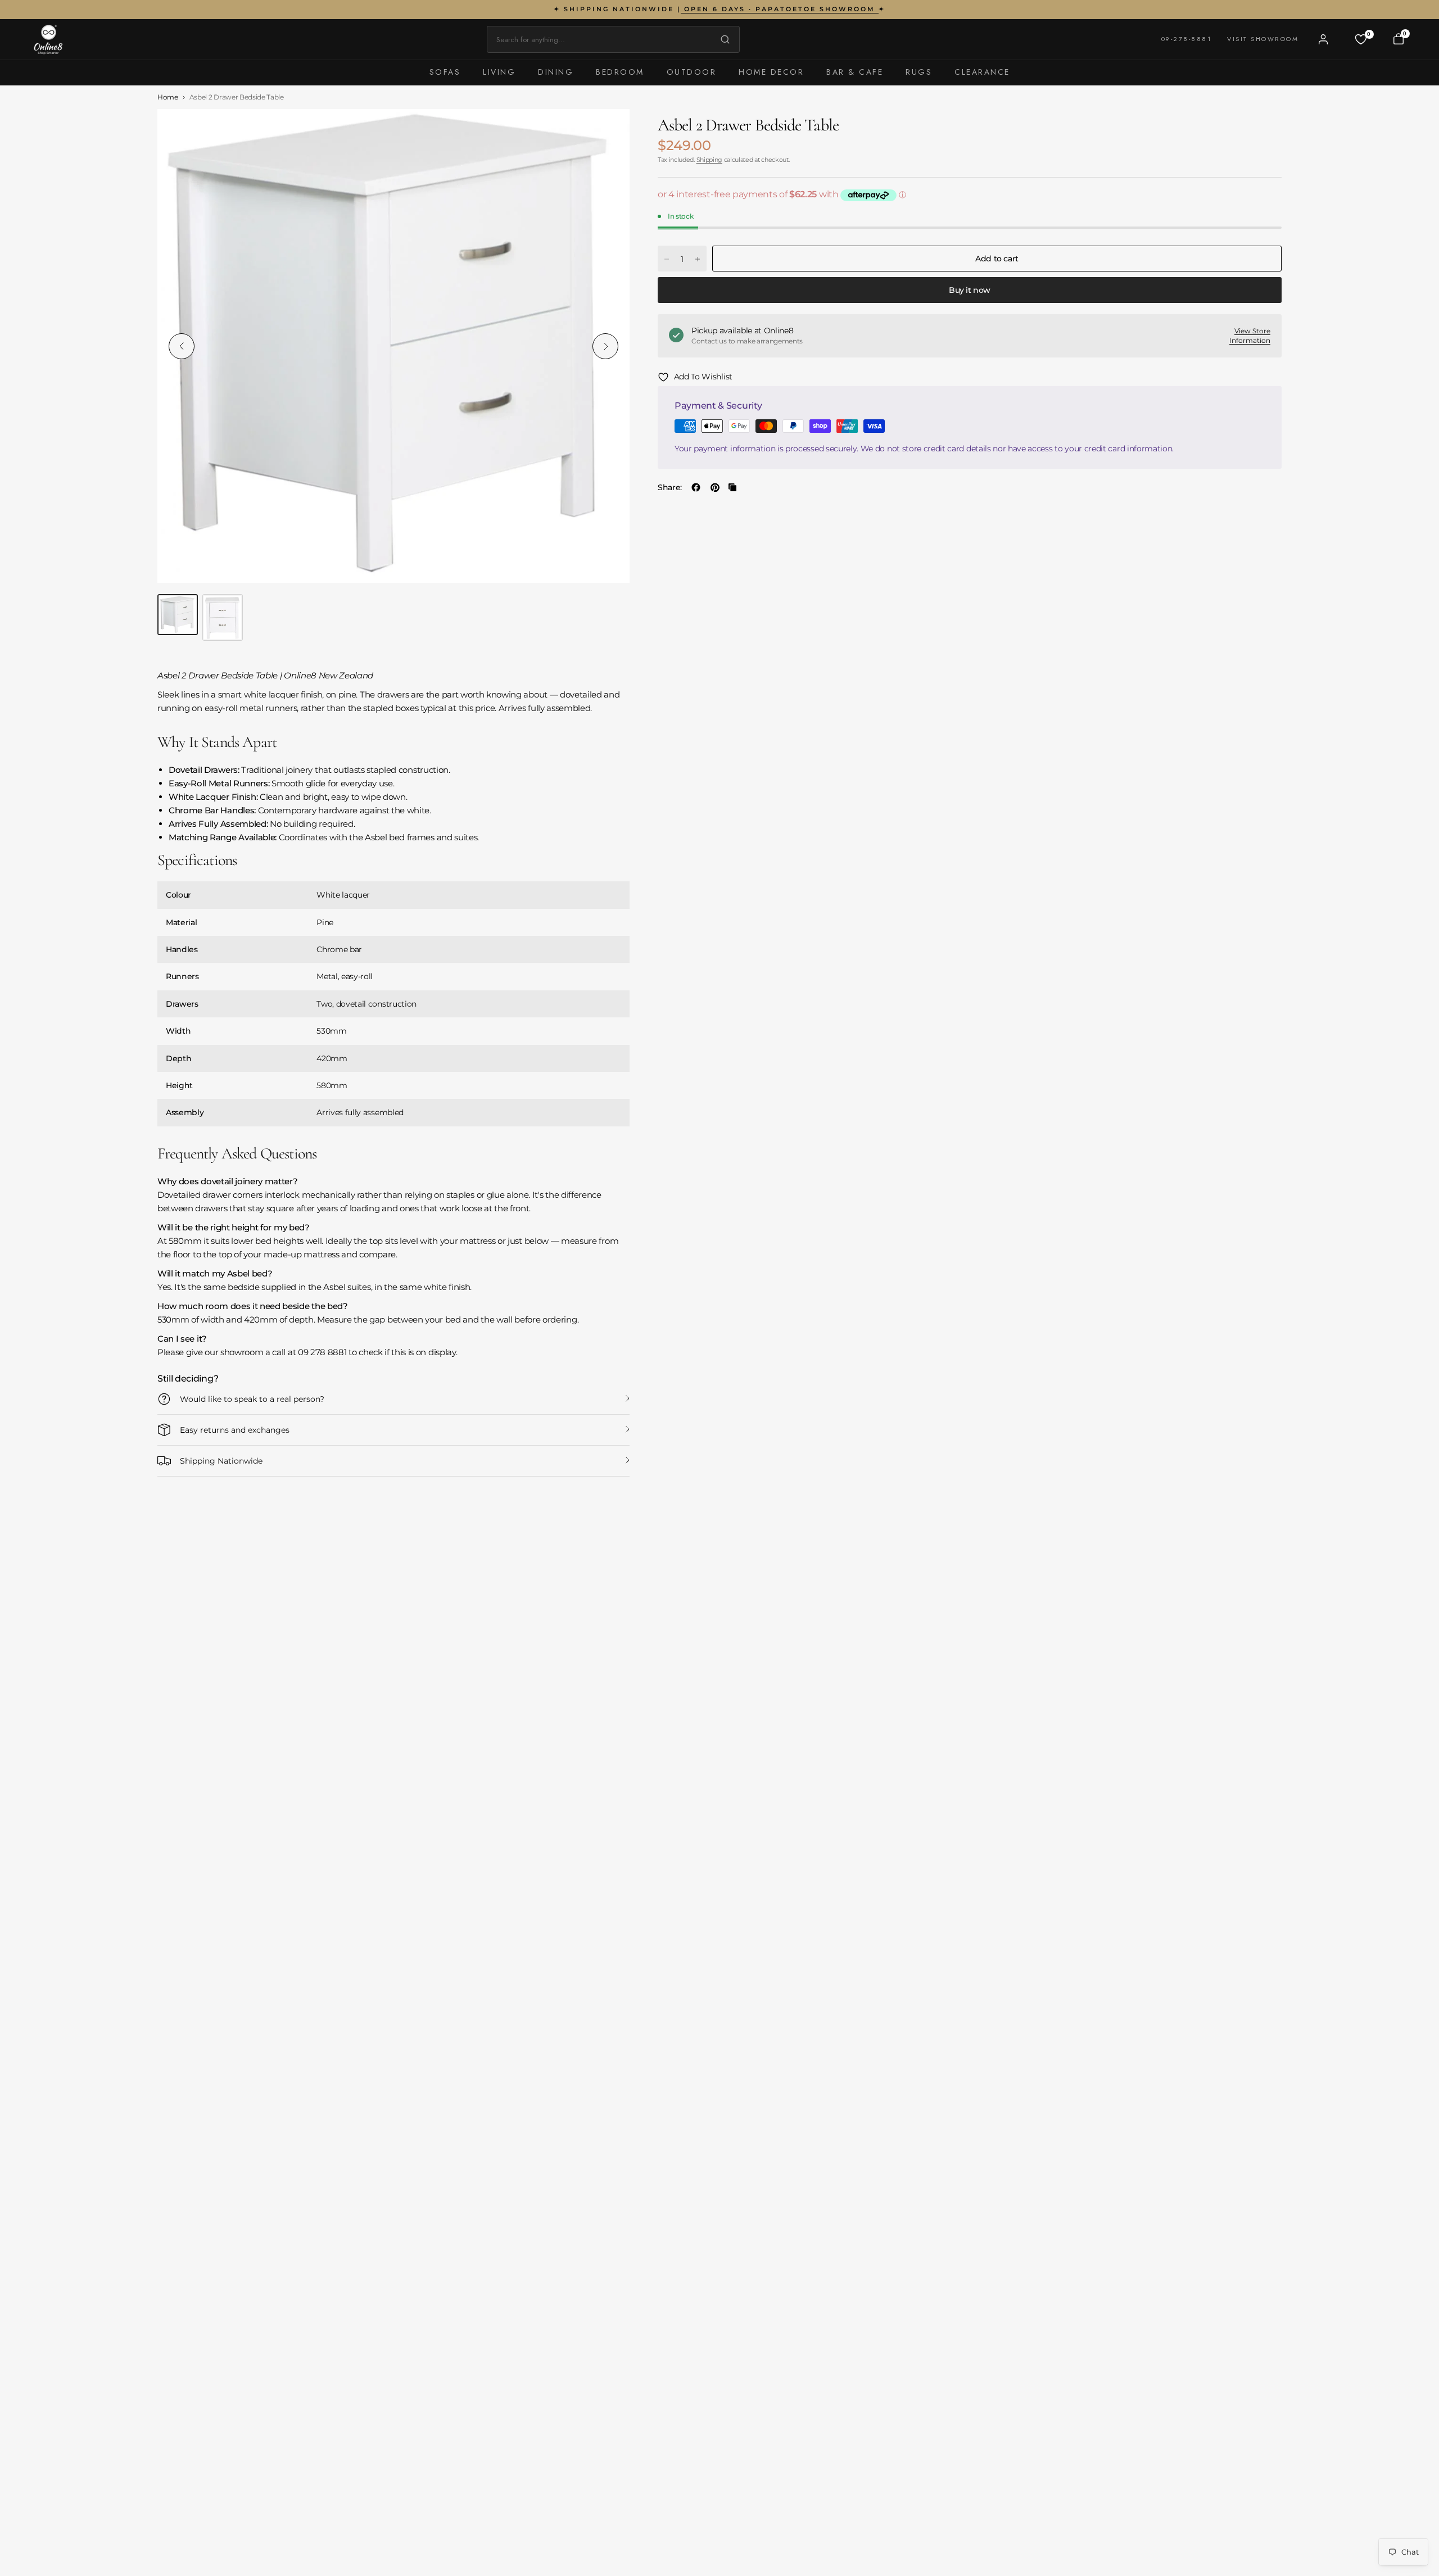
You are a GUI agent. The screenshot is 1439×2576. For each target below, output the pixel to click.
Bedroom (620, 72)
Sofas (445, 72)
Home (168, 97)
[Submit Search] (722, 39)
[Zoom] (608, 130)
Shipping (709, 160)
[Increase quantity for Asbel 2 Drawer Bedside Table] (698, 259)
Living (499, 72)
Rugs (919, 72)
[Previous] (182, 346)
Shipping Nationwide (221, 1461)
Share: (670, 487)
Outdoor (692, 72)
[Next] (605, 346)
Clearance (982, 72)
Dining (556, 72)
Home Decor (771, 72)
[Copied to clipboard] (732, 487)
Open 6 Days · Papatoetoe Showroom (780, 9)
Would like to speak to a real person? (252, 1399)
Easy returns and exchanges (235, 1430)
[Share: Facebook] (696, 487)
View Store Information (1250, 336)
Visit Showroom (1263, 39)
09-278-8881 (1187, 39)
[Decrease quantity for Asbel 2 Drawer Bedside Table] (667, 259)
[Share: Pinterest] (715, 487)
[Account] (1323, 39)
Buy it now (970, 290)
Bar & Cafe (855, 72)
